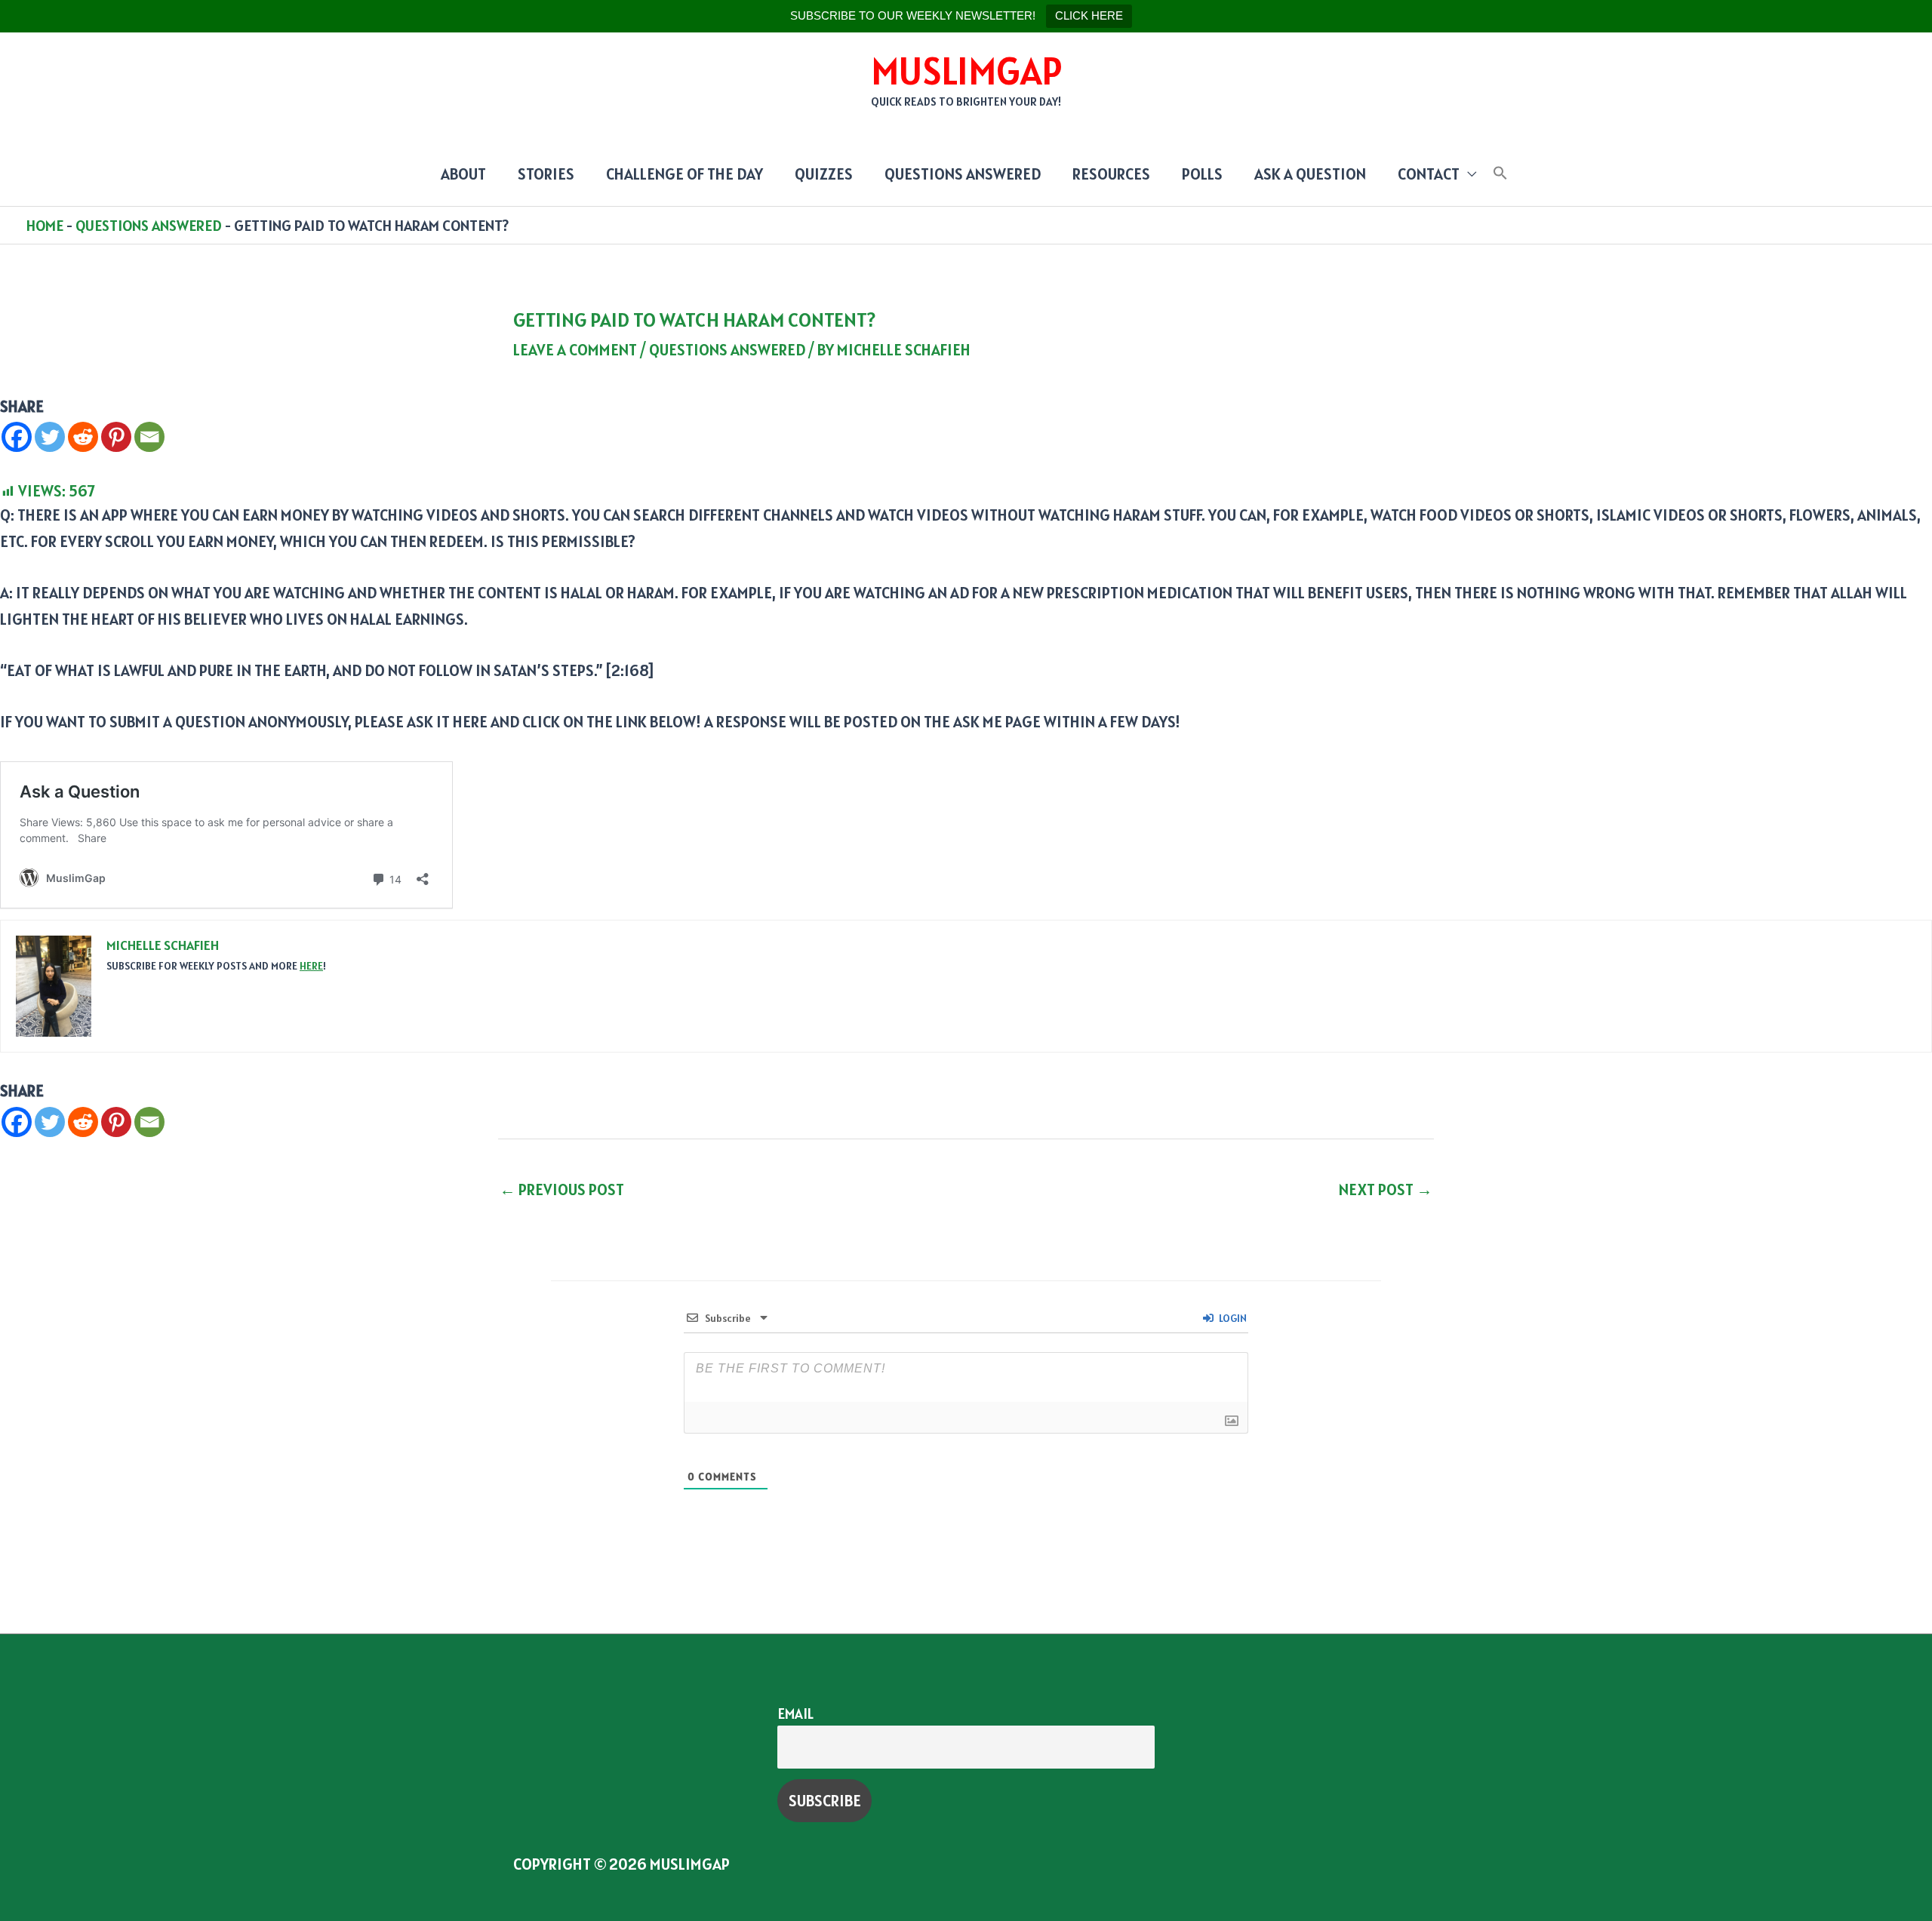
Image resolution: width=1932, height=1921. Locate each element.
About (463, 174)
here (311, 966)
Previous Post (562, 1189)
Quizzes (824, 174)
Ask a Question (1310, 174)
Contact (1429, 174)
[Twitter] (50, 437)
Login (1232, 1318)
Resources (1111, 174)
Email (795, 1714)
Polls (1202, 174)
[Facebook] (17, 437)
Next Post (1386, 1189)
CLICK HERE (1089, 15)
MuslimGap (966, 71)
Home (45, 226)
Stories (546, 174)
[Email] (149, 437)
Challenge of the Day (685, 174)
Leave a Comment (575, 350)
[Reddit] (83, 437)
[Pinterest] (116, 437)
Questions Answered (963, 174)
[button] (1500, 174)
